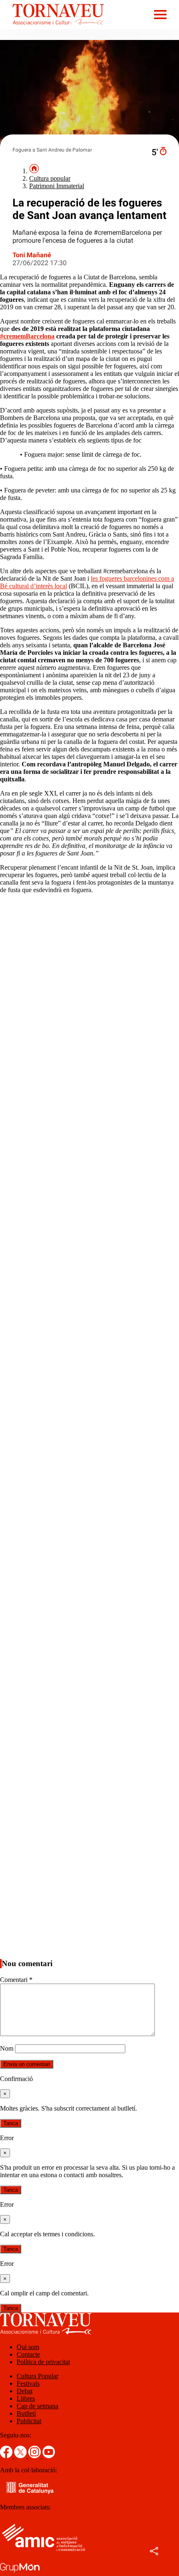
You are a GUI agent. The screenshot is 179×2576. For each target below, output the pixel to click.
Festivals (28, 2383)
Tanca (11, 2123)
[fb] (7, 2456)
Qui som (28, 2347)
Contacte (28, 2354)
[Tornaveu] (52, 27)
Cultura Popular (37, 2376)
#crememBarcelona (27, 336)
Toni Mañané (32, 255)
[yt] (49, 2456)
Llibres (26, 2398)
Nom (7, 2048)
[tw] (21, 2456)
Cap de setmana (37, 2406)
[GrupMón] (20, 2572)
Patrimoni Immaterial (57, 186)
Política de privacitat (43, 2362)
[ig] (35, 2456)
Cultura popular (50, 178)
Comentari (16, 1980)
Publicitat (29, 2421)
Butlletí (26, 2413)
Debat (25, 2391)
